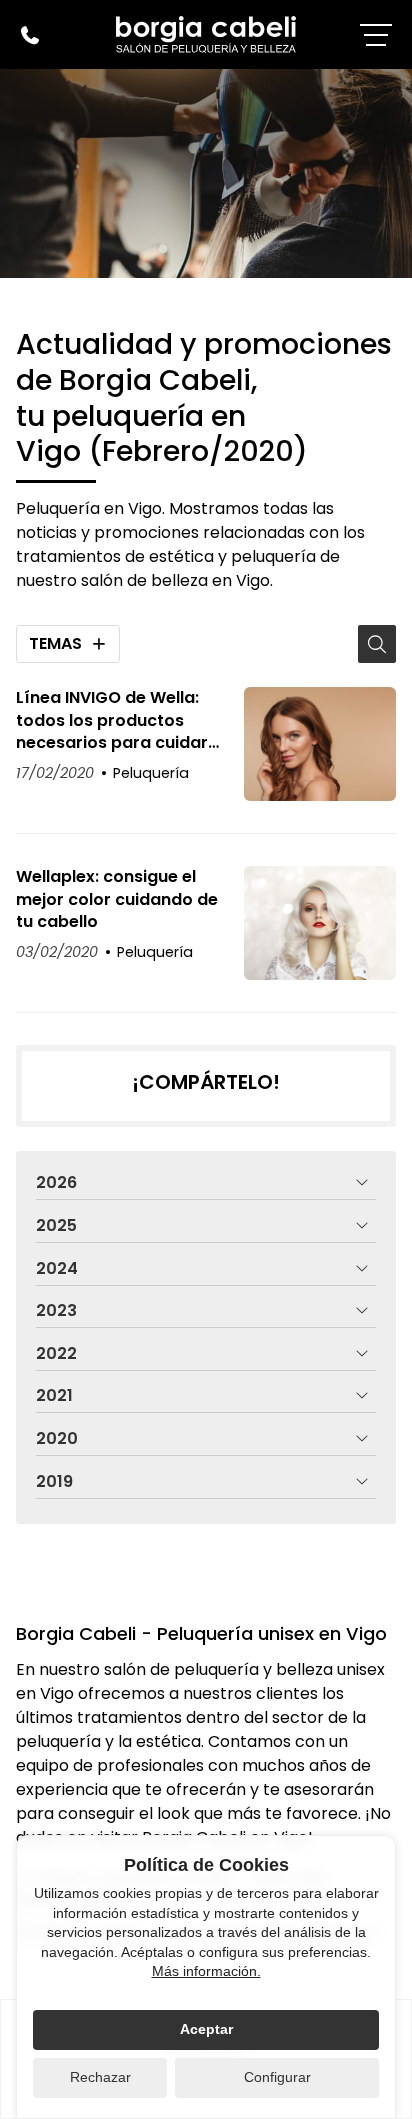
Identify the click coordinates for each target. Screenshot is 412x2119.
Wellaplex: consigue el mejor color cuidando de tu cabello (117, 899)
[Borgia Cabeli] (206, 34)
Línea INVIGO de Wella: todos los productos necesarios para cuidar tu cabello (112, 720)
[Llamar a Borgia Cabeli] (30, 35)
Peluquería (151, 773)
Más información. (206, 1971)
